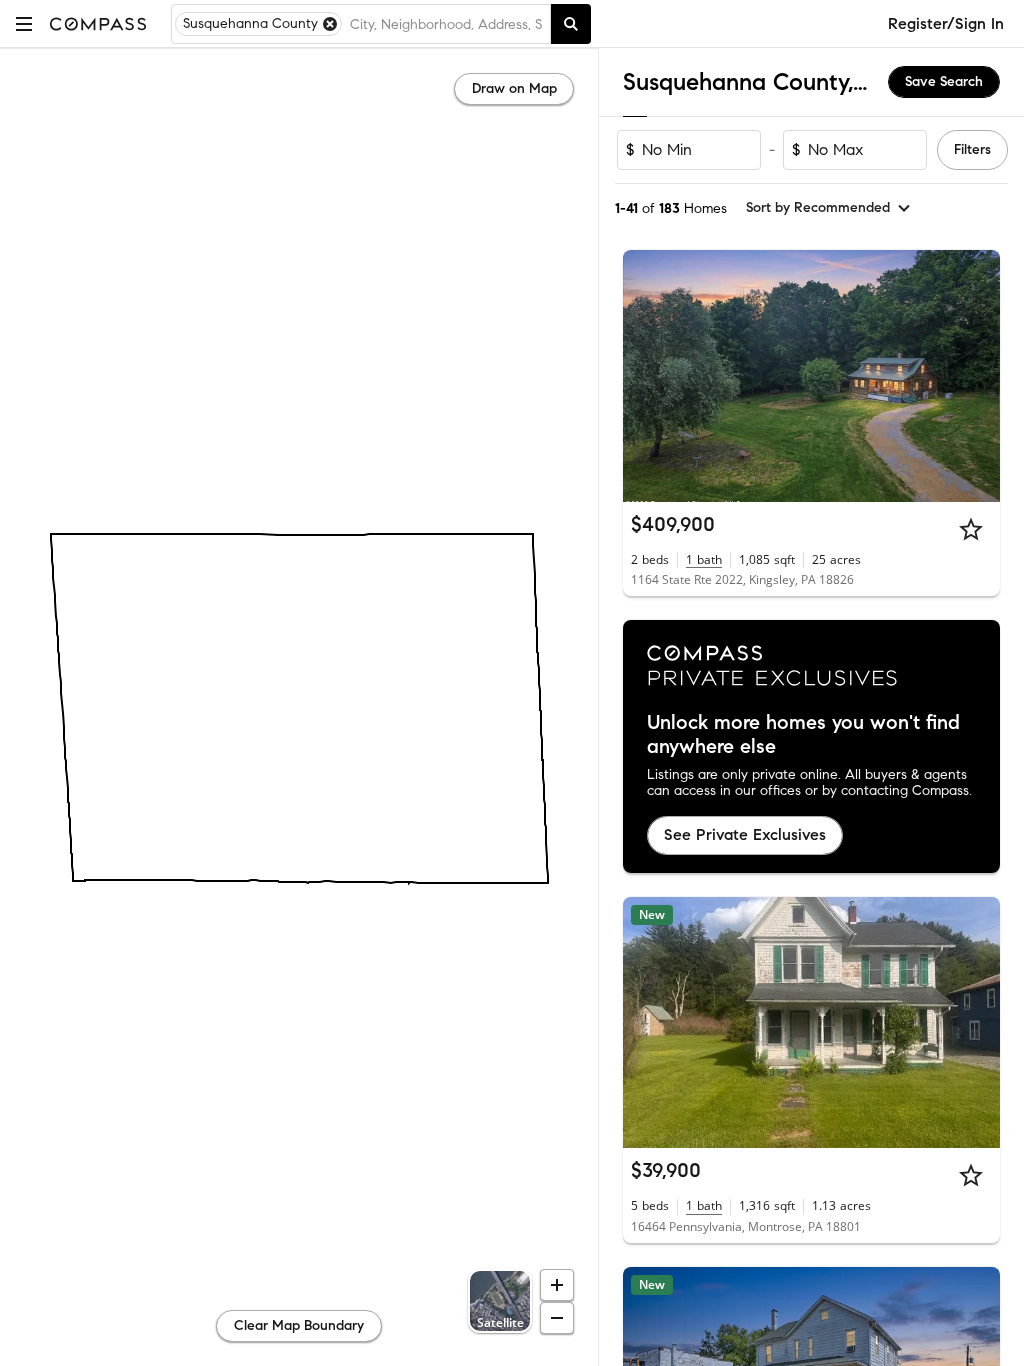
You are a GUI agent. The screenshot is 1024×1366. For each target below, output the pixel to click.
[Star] (971, 529)
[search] (571, 24)
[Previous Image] (647, 376)
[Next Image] (977, 376)
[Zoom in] (557, 1285)
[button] (24, 23)
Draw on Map (514, 88)
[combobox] (446, 24)
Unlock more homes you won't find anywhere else (803, 735)
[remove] (330, 24)
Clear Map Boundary (299, 1325)
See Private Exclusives (745, 834)
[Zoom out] (557, 1318)
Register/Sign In (946, 23)
